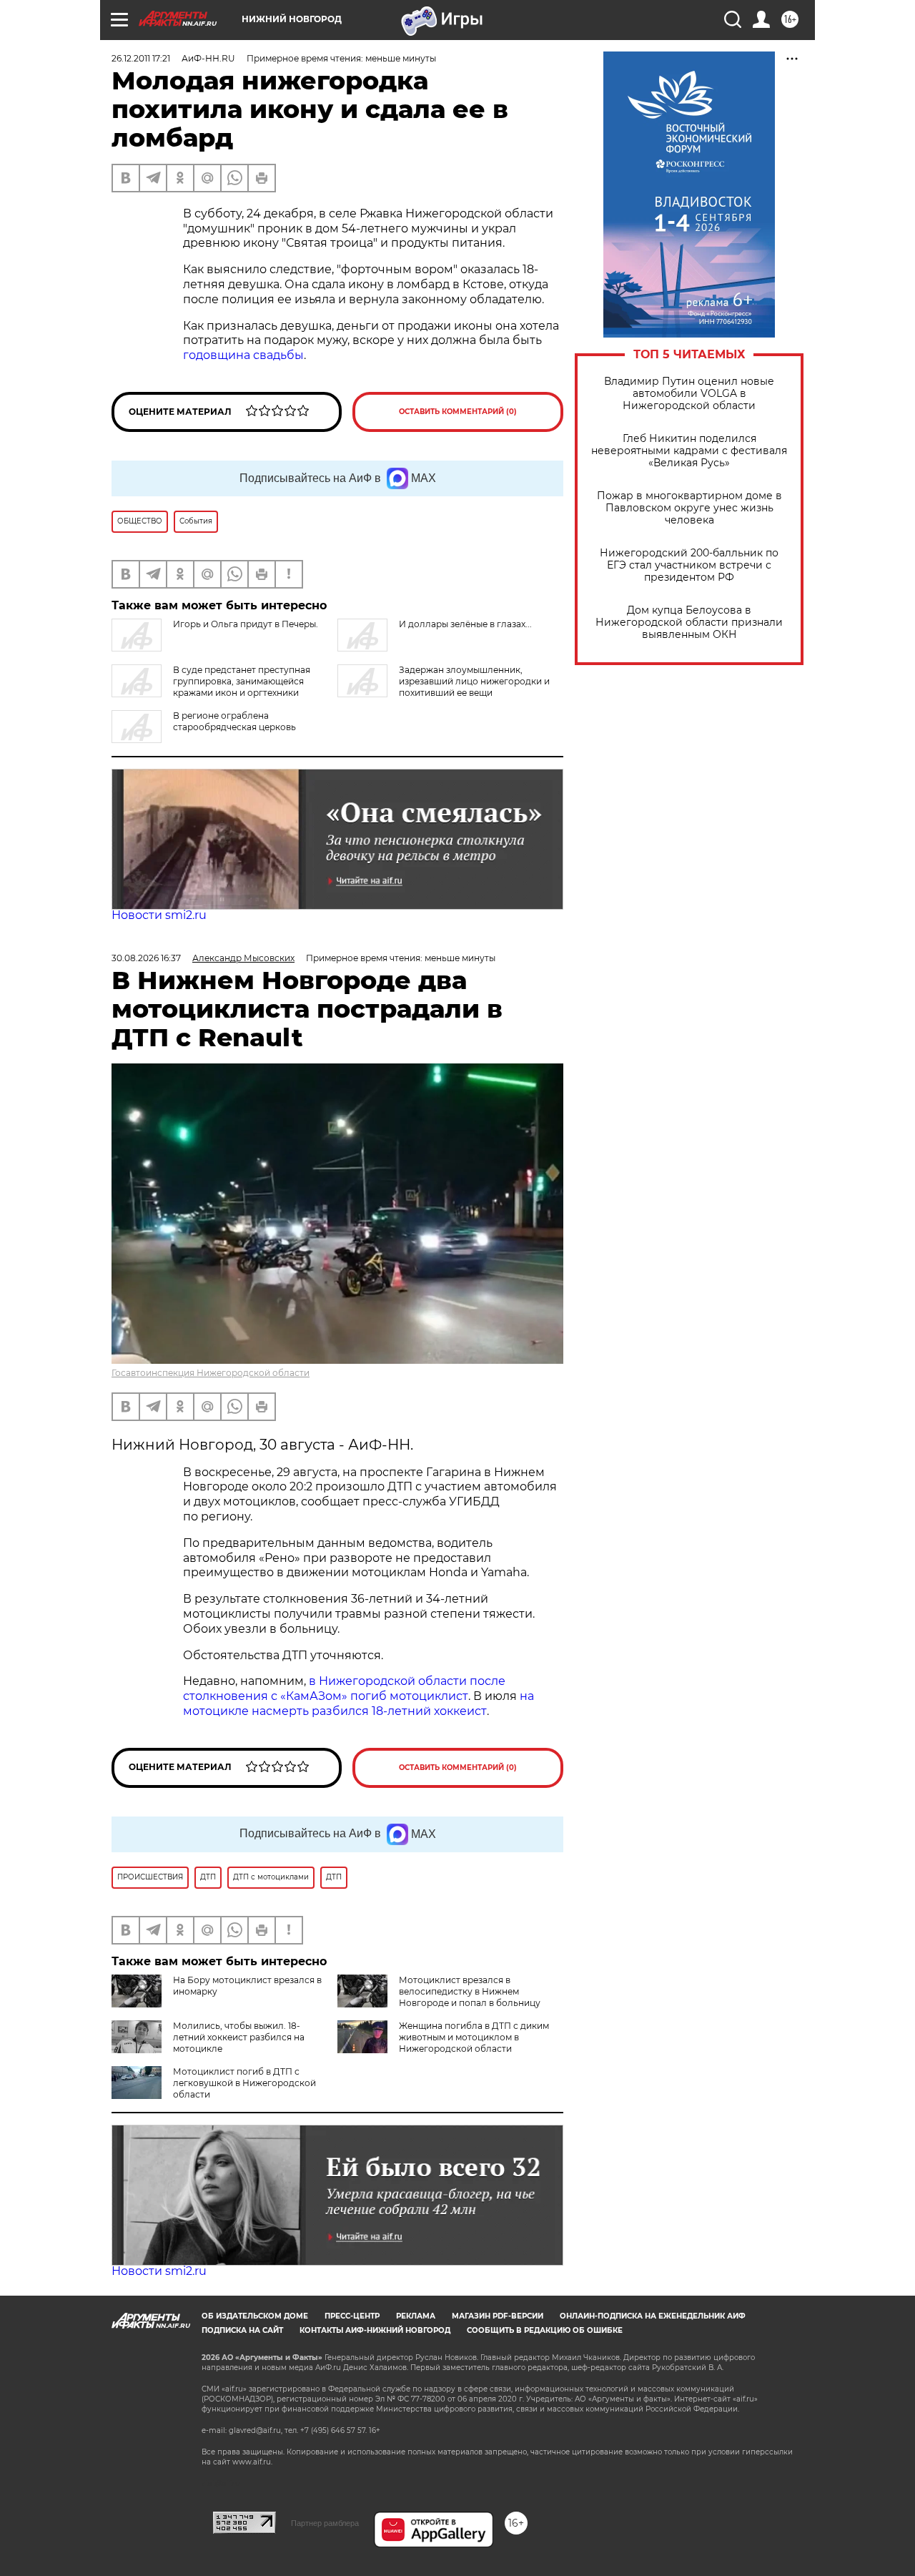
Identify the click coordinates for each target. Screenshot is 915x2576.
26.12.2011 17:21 (141, 58)
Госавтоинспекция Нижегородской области (211, 1373)
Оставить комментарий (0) (458, 412)
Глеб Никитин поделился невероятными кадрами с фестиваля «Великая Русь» (689, 451)
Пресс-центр (352, 2316)
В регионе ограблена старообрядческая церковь (234, 721)
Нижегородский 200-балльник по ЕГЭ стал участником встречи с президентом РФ (689, 565)
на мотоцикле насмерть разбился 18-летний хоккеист (358, 1704)
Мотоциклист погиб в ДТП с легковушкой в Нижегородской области (244, 2083)
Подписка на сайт (242, 2330)
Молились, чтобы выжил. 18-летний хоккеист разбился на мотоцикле (239, 2037)
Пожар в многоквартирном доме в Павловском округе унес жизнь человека (689, 508)
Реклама (416, 2316)
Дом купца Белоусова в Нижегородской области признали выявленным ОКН (689, 623)
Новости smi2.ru (159, 915)
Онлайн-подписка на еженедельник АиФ (653, 2316)
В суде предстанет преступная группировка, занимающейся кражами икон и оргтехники (242, 681)
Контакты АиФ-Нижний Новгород (375, 2330)
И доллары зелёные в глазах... (465, 624)
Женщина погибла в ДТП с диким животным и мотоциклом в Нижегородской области (474, 2037)
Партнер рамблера (325, 2523)
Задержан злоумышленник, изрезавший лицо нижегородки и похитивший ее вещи (474, 681)
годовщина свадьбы (243, 355)
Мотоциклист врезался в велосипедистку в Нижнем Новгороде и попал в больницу (470, 1991)
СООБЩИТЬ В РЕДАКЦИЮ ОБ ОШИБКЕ (545, 2330)
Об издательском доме (255, 2316)
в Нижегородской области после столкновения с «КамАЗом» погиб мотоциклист (344, 1688)
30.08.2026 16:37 (146, 958)
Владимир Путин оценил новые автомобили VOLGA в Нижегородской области (689, 394)
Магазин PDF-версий (498, 2316)
